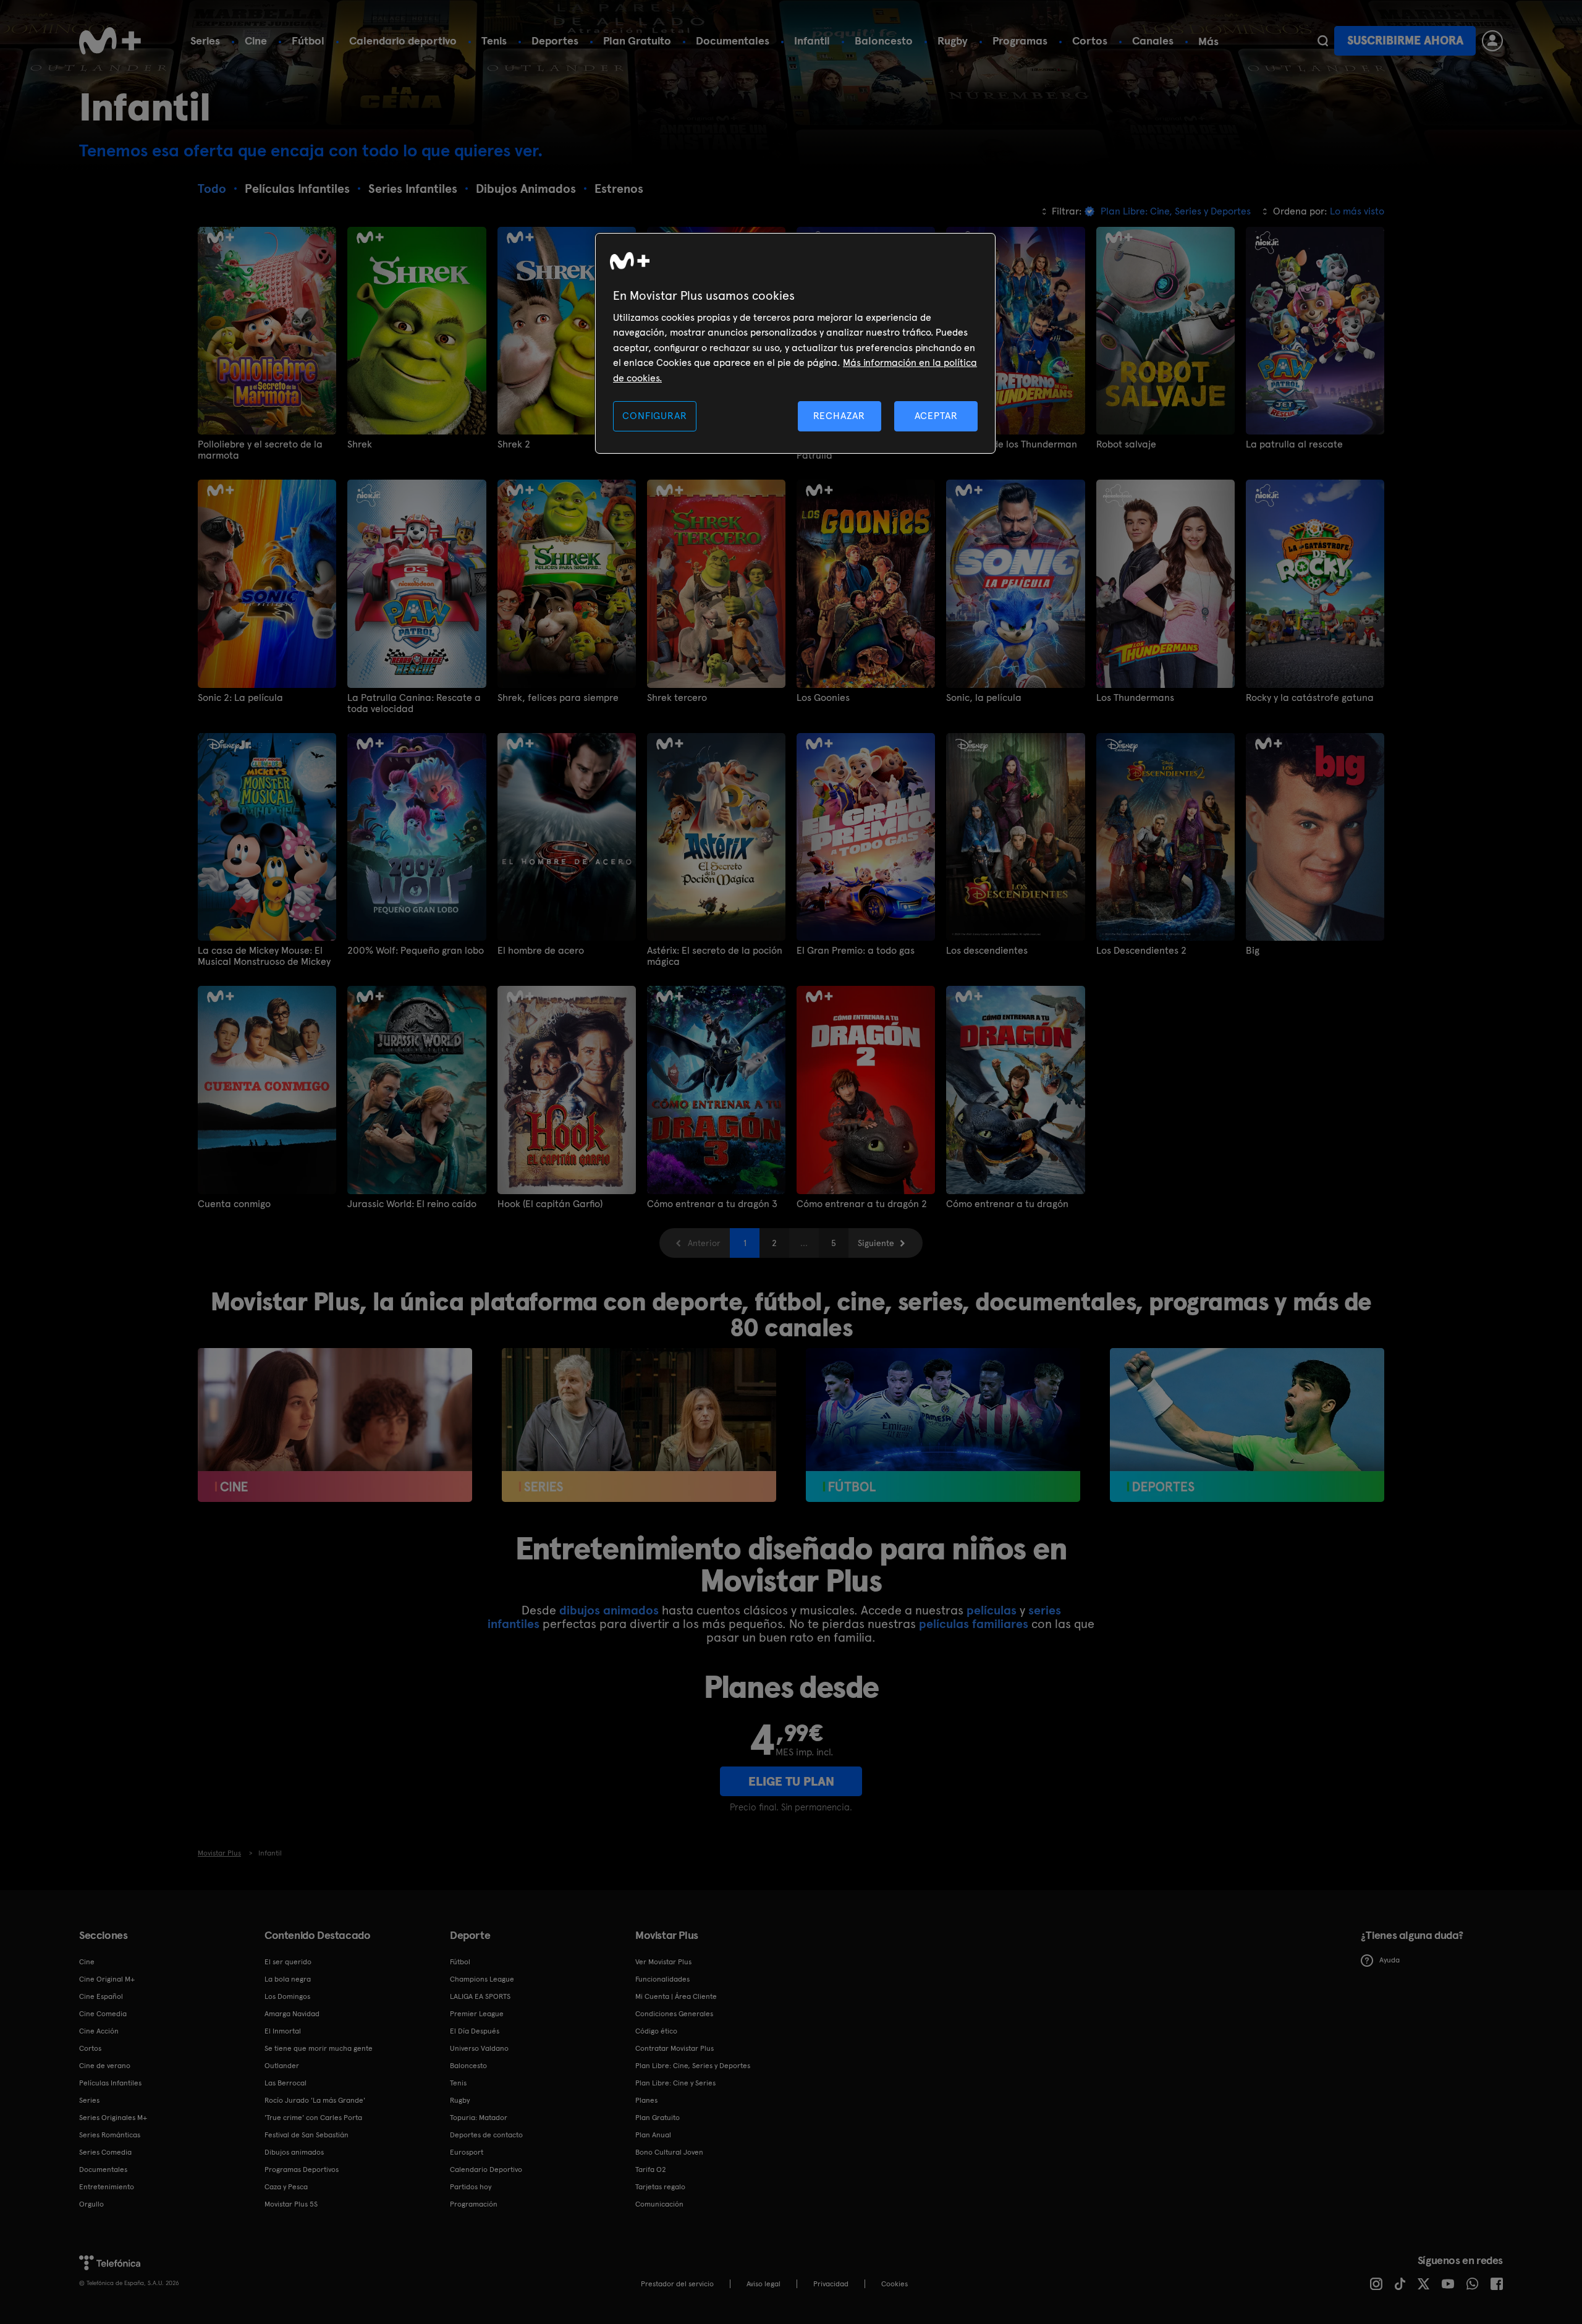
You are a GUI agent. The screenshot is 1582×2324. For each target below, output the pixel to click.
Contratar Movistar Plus (675, 2048)
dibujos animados (609, 1610)
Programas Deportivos (302, 2169)
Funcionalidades (662, 1979)
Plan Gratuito (637, 40)
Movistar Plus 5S (291, 2204)
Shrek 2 (514, 444)
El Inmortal (283, 2031)
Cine (256, 40)
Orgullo (91, 2204)
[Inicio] (110, 41)
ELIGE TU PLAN (791, 1781)
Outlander (282, 2066)
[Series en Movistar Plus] (639, 1425)
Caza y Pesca (286, 2187)
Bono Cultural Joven (669, 2152)
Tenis (494, 40)
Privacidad (831, 2284)
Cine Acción (99, 2031)
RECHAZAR (839, 416)
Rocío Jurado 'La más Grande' (315, 2100)
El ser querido (288, 1962)
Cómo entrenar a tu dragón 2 (862, 1204)
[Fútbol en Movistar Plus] (943, 1425)
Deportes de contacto (486, 2135)
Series (205, 40)
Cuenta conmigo (234, 1204)
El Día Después (475, 2031)
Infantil (812, 40)
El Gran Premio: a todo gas (856, 951)
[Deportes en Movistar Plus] (1247, 1425)
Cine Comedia (103, 2014)
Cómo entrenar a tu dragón (1007, 1204)
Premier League (477, 2014)
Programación (474, 2204)
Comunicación (659, 2204)
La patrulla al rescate (1294, 444)
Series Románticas (110, 2135)
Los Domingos (287, 1996)
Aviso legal (764, 2284)
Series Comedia (105, 2152)
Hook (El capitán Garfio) (550, 1204)
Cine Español (101, 1996)
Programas (1020, 40)
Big (1253, 951)
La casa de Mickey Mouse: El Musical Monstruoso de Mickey (264, 956)
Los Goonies (823, 698)
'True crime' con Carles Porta (313, 2118)
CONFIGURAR (654, 416)
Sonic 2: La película (240, 698)
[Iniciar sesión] (1492, 41)
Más (1208, 41)
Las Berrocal (286, 2083)
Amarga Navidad (292, 2014)
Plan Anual (653, 2135)
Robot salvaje (1126, 444)
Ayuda (1390, 1960)
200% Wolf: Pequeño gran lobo (416, 951)
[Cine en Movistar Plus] (335, 1425)
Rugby (953, 40)
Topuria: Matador (479, 2118)
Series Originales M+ (113, 2118)
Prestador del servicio (677, 2284)
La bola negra (288, 1979)
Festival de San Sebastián (307, 2135)
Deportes (555, 40)
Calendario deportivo (403, 40)
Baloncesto (884, 40)
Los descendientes (987, 951)
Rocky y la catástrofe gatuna (1310, 698)
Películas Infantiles (110, 2083)
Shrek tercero (677, 698)
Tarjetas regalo (660, 2187)
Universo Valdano (479, 2048)
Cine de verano (105, 2066)
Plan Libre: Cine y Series (675, 2083)
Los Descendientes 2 (1141, 951)
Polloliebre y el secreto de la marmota (260, 450)
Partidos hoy (471, 2187)
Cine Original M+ (107, 1979)
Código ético (656, 2031)
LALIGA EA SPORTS (480, 1996)
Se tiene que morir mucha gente (319, 2048)
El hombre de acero (541, 951)
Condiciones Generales (674, 2014)
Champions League (482, 1979)
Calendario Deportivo (486, 2169)
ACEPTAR (936, 416)
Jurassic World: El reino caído (412, 1204)
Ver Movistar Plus (663, 1962)
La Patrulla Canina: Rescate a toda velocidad (414, 703)
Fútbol (308, 40)
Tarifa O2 (651, 2169)
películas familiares (974, 1624)
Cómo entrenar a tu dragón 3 (712, 1204)
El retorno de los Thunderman (1012, 444)
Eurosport (467, 2152)
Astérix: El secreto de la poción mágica (715, 956)
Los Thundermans (1135, 698)
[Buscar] (1323, 41)
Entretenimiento (107, 2187)
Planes (646, 2100)
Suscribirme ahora (1405, 40)
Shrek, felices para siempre (558, 698)
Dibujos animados (294, 2152)
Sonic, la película (984, 698)
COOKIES (895, 2284)
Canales (1153, 40)
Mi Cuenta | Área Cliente (676, 1996)
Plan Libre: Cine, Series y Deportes (693, 2066)
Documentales (733, 40)
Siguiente (876, 1243)
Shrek (360, 444)
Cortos (1090, 40)
